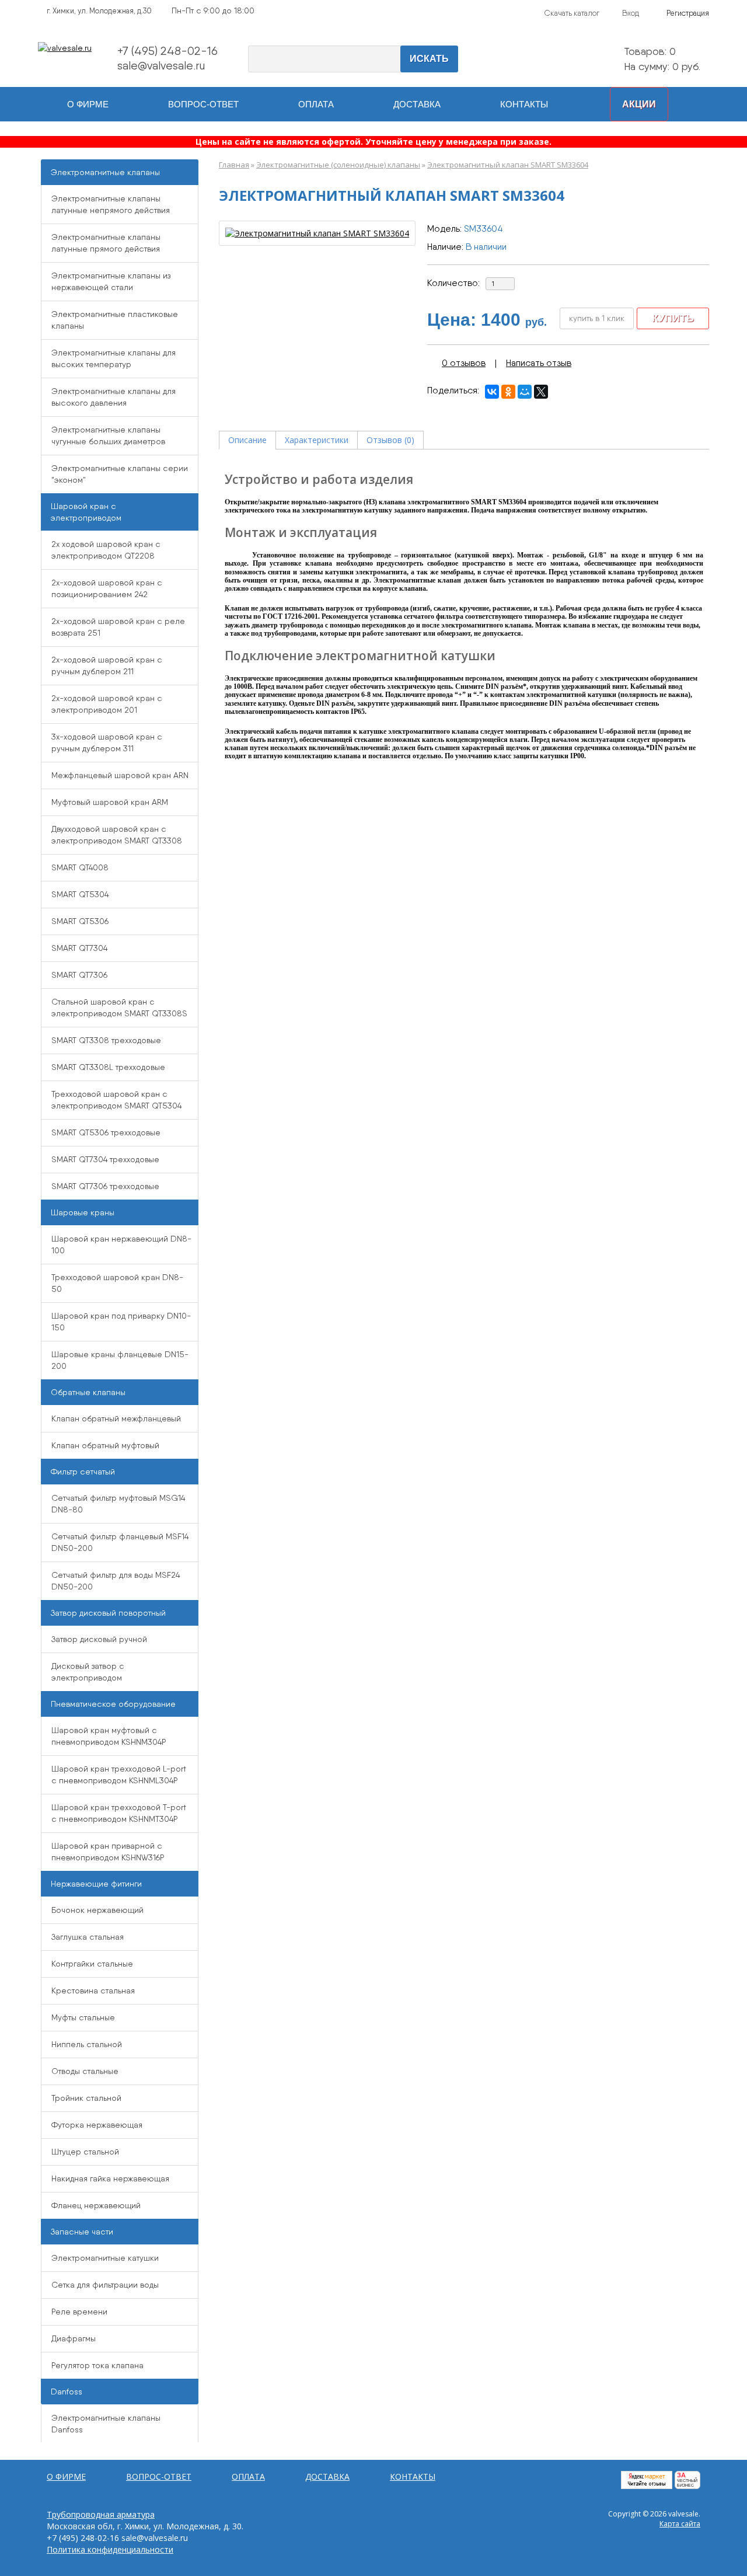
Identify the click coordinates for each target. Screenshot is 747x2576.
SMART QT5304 (80, 894)
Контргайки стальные (92, 1964)
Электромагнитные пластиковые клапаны (115, 320)
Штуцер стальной (85, 2152)
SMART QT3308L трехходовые (108, 1067)
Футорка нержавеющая (97, 2125)
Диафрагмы (74, 2338)
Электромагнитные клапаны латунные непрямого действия (111, 204)
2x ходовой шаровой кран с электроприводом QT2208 (106, 550)
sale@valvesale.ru (161, 65)
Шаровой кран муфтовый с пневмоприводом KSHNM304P (109, 1736)
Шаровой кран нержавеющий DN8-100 (121, 1245)
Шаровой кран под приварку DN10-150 (121, 1322)
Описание (247, 440)
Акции (639, 104)
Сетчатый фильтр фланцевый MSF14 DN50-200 (120, 1542)
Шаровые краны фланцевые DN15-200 (120, 1360)
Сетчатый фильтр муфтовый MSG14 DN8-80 (118, 1504)
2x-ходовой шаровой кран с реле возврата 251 (118, 627)
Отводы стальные (85, 2071)
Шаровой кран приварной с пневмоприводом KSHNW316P (108, 1852)
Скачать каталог (572, 13)
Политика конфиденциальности (110, 2549)
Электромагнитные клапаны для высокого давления (114, 397)
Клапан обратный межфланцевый (116, 1418)
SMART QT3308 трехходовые (106, 1040)
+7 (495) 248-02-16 (167, 51)
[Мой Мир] (525, 392)
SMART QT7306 (79, 975)
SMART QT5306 (80, 921)
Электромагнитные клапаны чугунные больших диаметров (108, 435)
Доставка (417, 104)
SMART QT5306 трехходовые (106, 1132)
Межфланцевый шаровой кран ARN (120, 775)
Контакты (524, 104)
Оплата (316, 104)
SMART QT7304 (79, 948)
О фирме (88, 104)
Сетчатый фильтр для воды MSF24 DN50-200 (116, 1581)
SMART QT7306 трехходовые (105, 1186)
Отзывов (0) (390, 440)
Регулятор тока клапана (97, 2365)
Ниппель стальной (87, 2044)
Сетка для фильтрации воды (105, 2285)
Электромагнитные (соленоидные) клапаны (338, 165)
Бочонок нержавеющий (97, 1910)
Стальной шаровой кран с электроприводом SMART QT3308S (119, 1008)
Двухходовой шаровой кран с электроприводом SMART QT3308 (117, 835)
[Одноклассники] (508, 392)
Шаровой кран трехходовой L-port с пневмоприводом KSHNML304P (119, 1775)
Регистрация (688, 13)
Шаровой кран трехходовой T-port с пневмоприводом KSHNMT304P (119, 1813)
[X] (541, 392)
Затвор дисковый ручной (99, 1639)
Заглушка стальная (88, 1937)
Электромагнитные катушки (105, 2258)
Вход (631, 13)
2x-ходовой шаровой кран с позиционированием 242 (107, 588)
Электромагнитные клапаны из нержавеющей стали (111, 281)
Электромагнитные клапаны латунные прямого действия (106, 243)
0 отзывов (464, 363)
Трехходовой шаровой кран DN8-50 (117, 1283)
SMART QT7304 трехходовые (105, 1159)
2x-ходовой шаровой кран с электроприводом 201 (107, 704)
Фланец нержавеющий (96, 2205)
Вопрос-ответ (203, 104)
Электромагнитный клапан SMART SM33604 (508, 165)
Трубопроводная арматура (101, 2514)
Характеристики (317, 440)
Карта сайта (680, 2524)
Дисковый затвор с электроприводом (88, 1672)
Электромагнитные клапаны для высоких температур (114, 358)
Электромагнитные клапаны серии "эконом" (120, 474)
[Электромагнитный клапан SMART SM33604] (317, 233)
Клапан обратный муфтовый (105, 1445)
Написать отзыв (539, 363)
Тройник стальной (86, 2098)
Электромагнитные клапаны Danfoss (106, 2424)
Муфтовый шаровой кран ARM (110, 802)
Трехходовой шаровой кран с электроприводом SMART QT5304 (116, 1100)
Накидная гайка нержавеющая (110, 2178)
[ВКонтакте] (492, 392)
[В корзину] (598, 60)
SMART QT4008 (80, 867)
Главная (234, 165)
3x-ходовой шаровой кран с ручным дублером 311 (107, 743)
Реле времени (79, 2312)
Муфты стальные (83, 2017)
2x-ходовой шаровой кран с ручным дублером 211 (107, 665)
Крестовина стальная (93, 1991)
